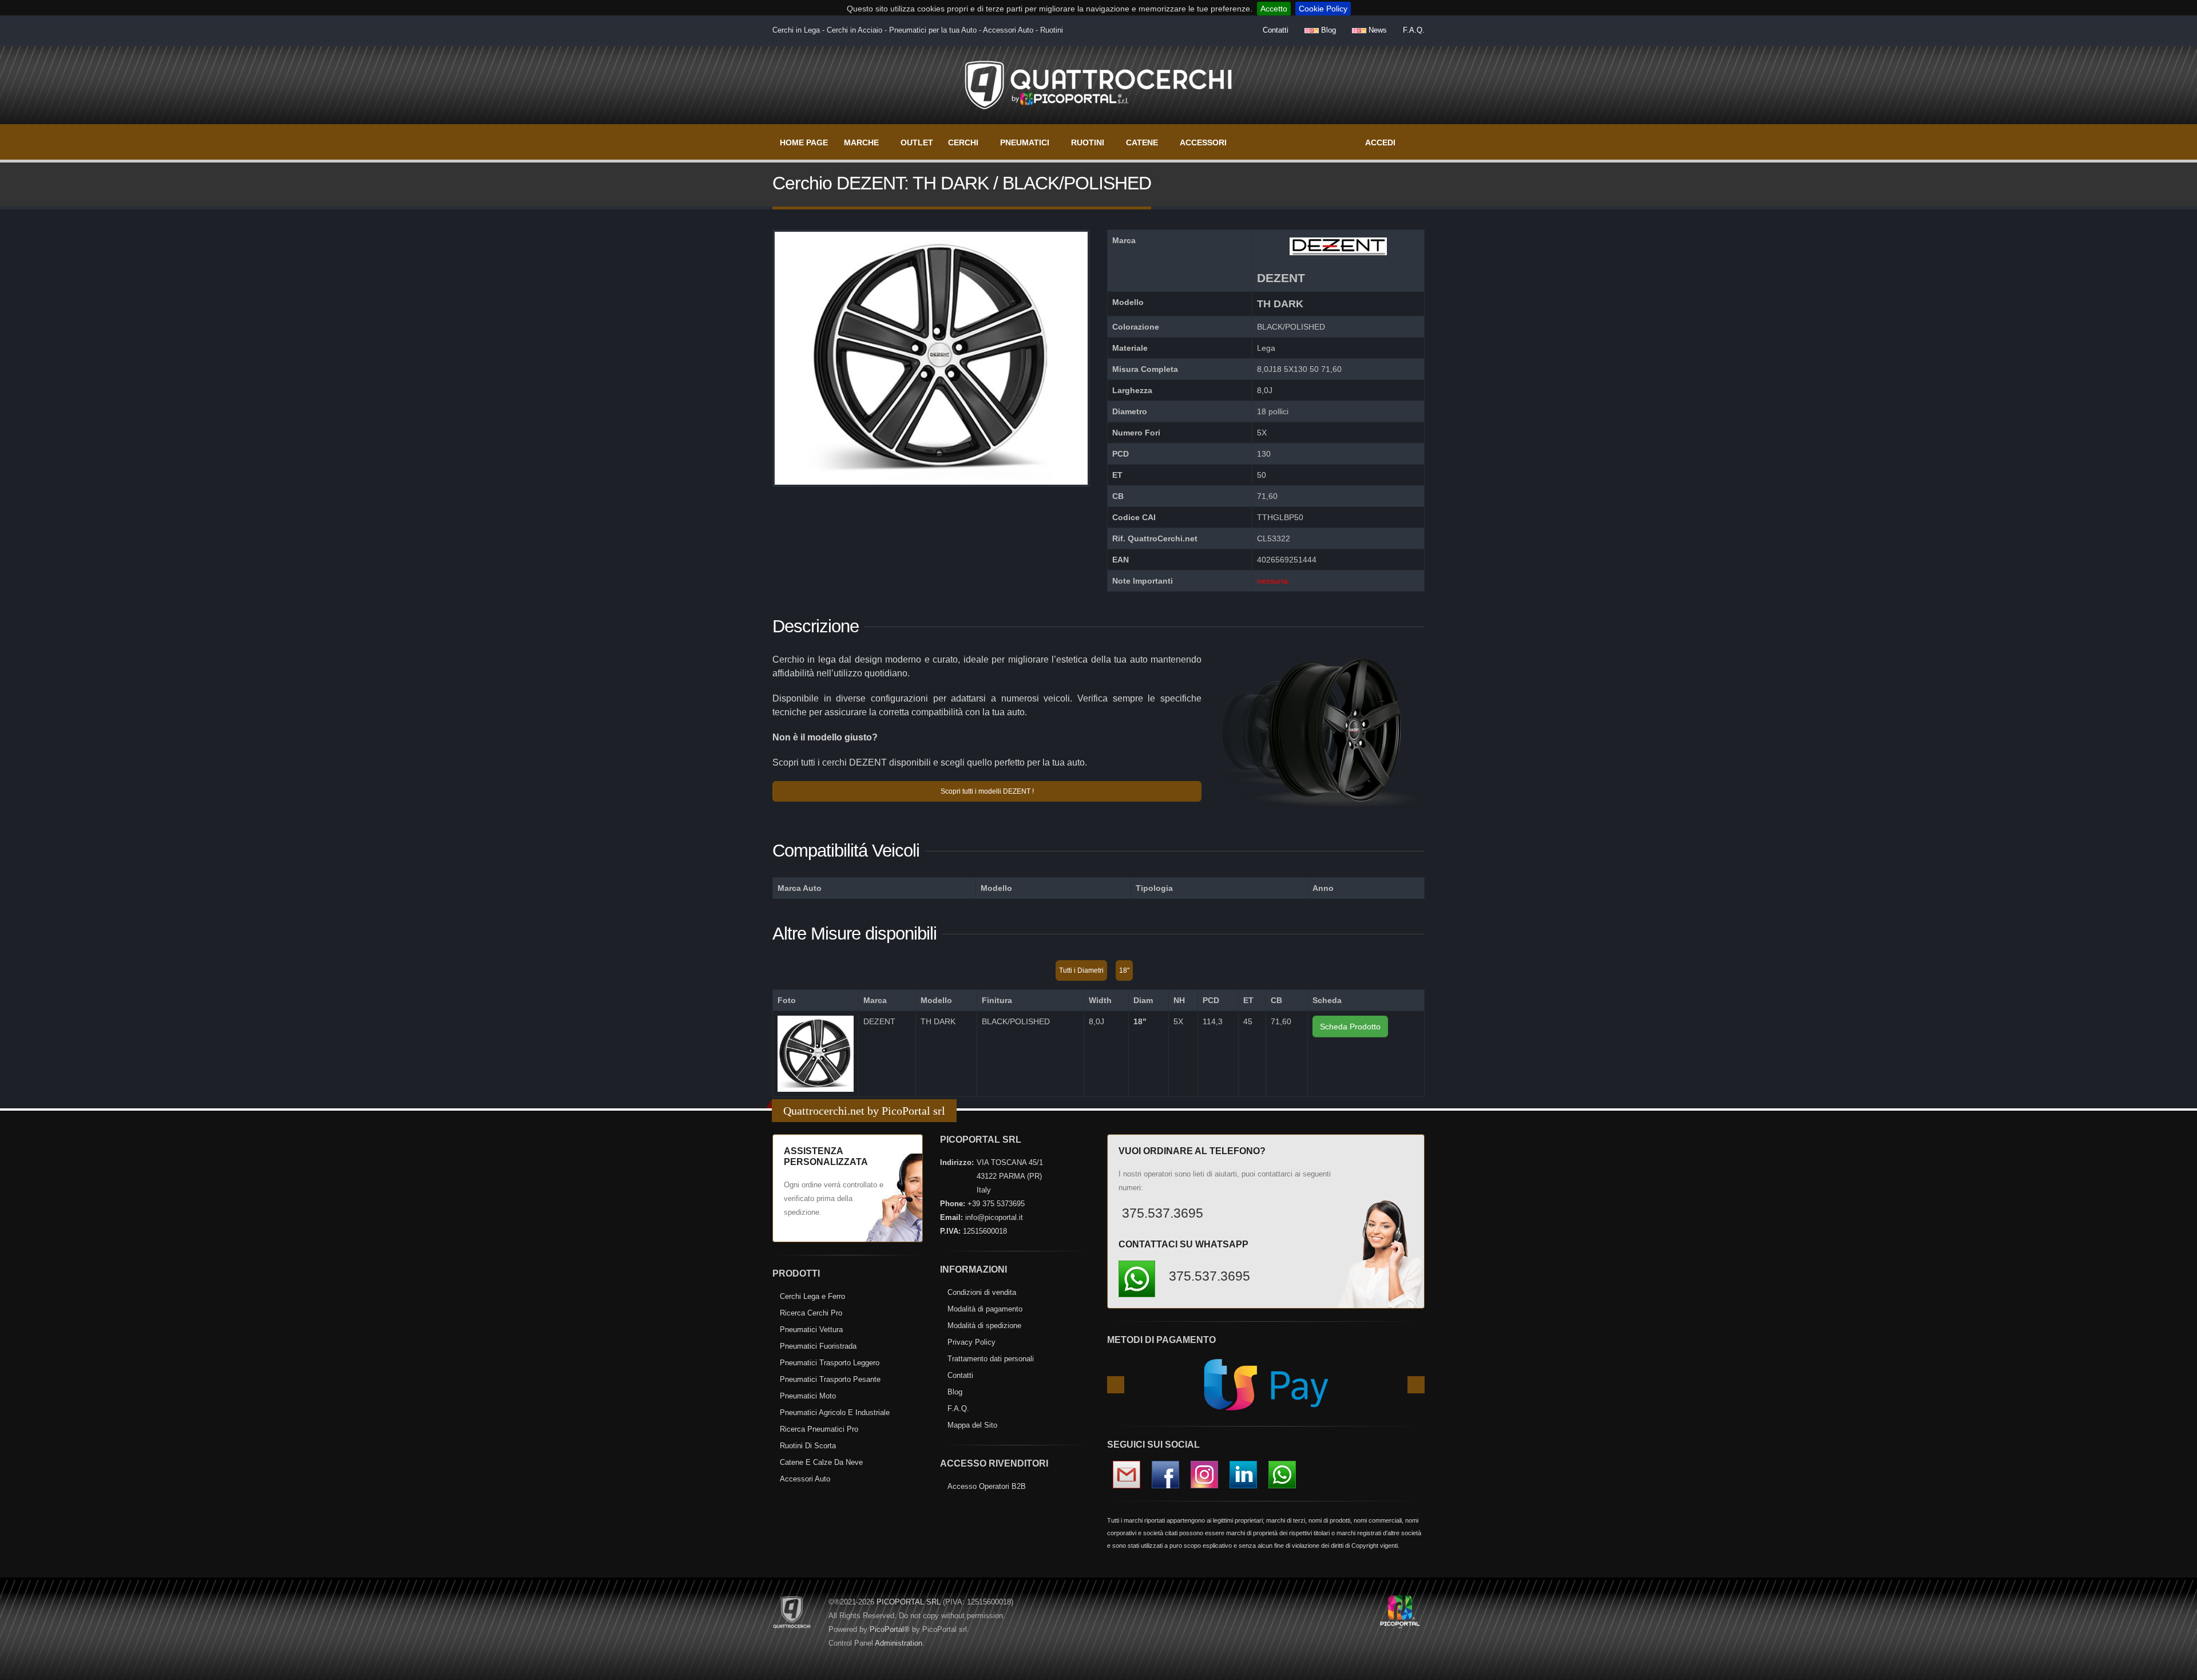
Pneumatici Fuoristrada (818, 1346)
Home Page (804, 142)
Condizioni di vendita (982, 1292)
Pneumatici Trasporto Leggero (830, 1363)
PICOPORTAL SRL (909, 1602)
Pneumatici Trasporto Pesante (830, 1379)
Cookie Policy (1323, 9)
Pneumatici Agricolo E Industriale (835, 1412)
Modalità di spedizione (984, 1326)
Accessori (1203, 142)
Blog (1327, 30)
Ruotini (1088, 142)
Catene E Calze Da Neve (821, 1462)
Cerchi (963, 142)
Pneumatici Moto (808, 1396)
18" (1124, 970)
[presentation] (1116, 1385)
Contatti (1276, 30)
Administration (899, 1643)
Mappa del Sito (972, 1425)
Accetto (1274, 9)
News (1377, 30)
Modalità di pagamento (985, 1309)
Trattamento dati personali (991, 1359)
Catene (1142, 142)
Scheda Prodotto (1350, 1027)
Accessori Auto (805, 1479)
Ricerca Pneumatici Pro (819, 1429)
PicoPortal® (890, 1629)
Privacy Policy (971, 1342)
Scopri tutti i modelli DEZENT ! (987, 791)
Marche (861, 142)
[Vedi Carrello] (1417, 137)
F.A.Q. (1414, 30)
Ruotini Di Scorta (808, 1446)
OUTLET (917, 142)
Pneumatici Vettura (811, 1330)
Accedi (1380, 142)
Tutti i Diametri (1081, 970)
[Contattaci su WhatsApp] (2168, 1235)
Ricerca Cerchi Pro (811, 1313)
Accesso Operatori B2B (987, 1486)
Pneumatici (1025, 142)
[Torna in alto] (2177, 1669)
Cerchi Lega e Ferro (812, 1296)
